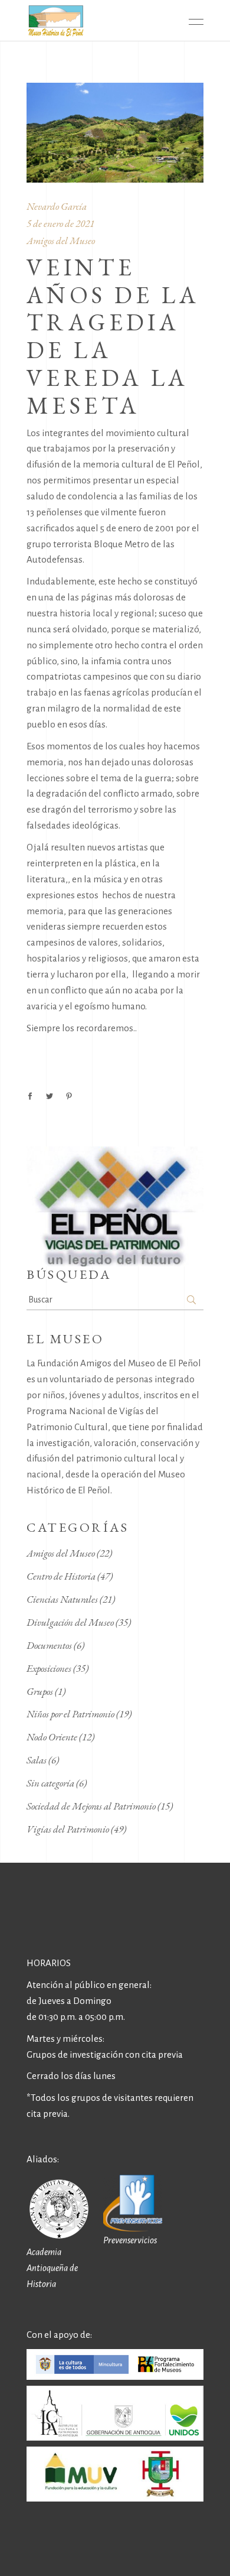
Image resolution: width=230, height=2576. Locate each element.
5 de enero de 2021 (60, 223)
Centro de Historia (61, 1576)
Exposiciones (49, 1668)
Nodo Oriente (52, 1737)
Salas (37, 1760)
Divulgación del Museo (70, 1622)
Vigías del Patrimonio (68, 1829)
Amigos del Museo (61, 241)
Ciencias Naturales (62, 1599)
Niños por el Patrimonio (70, 1714)
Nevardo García (57, 206)
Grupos (40, 1691)
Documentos (49, 1645)
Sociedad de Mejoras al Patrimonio (91, 1806)
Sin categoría (50, 1783)
